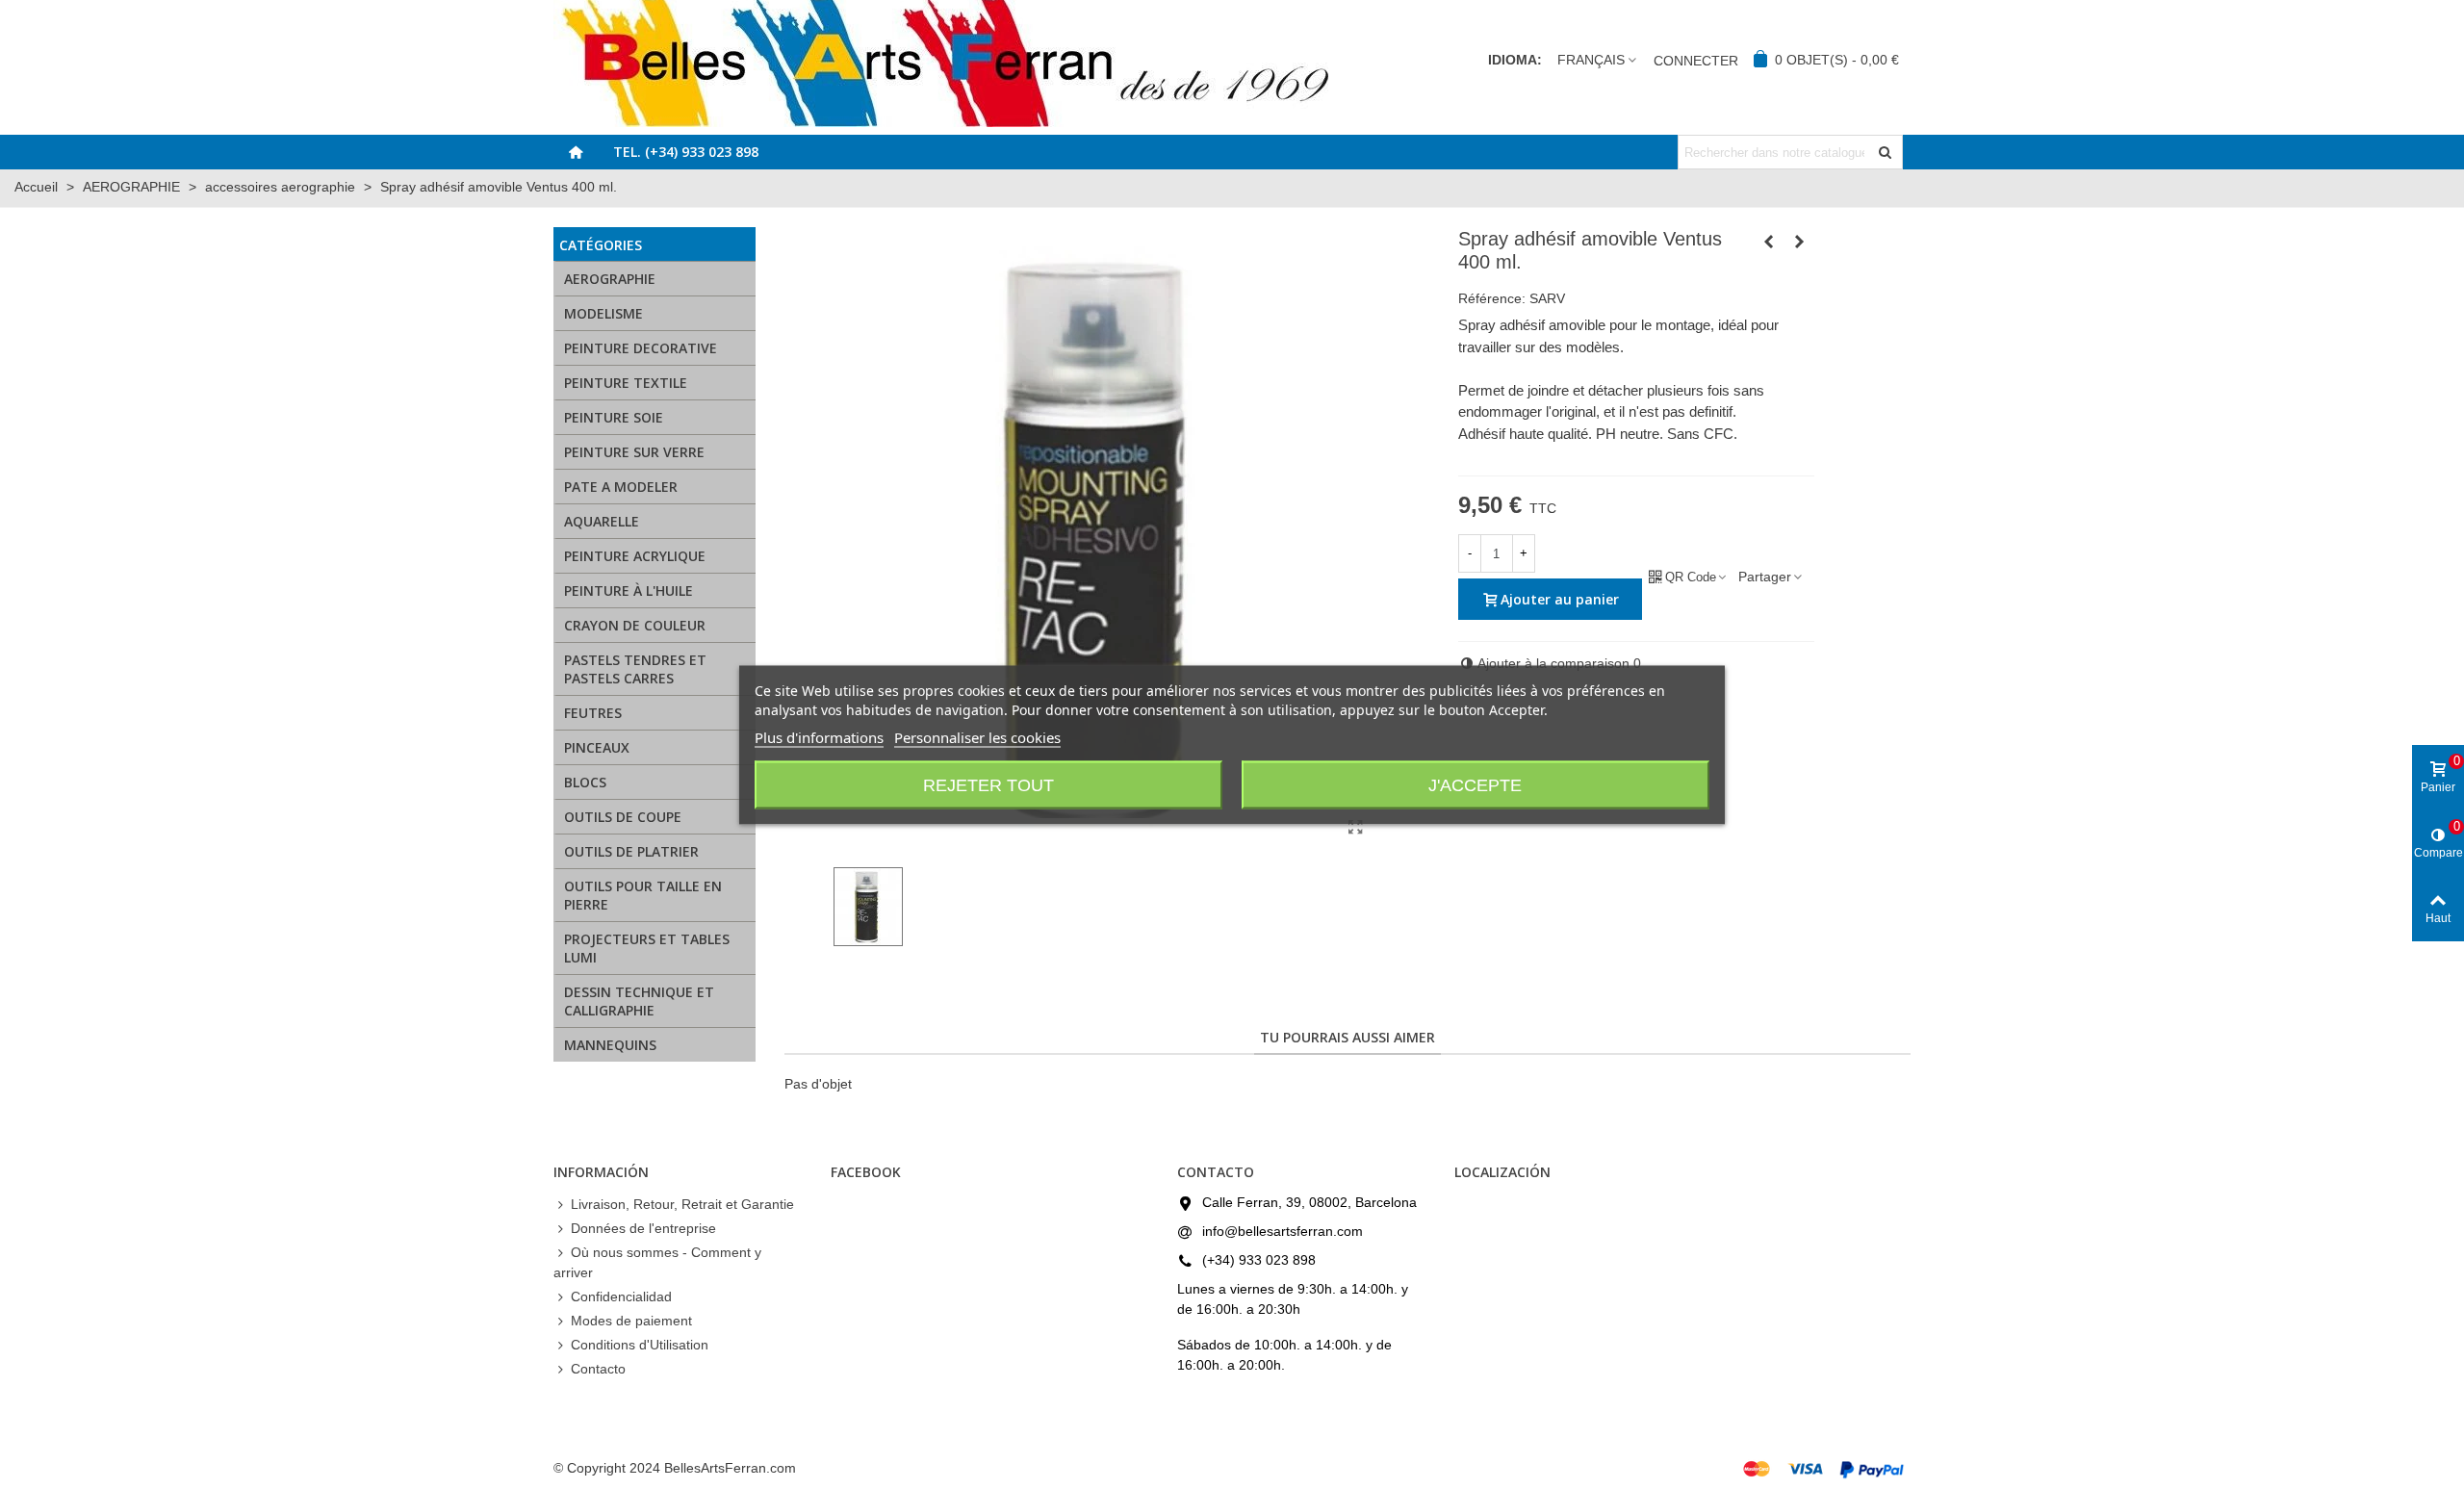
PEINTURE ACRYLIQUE (635, 556)
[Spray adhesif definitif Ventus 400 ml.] (1800, 242)
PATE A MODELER (621, 487)
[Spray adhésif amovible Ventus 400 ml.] (1356, 828)
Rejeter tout (988, 784)
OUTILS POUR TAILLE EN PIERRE (643, 895)
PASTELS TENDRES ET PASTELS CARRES (635, 669)
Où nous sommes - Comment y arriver (657, 1262)
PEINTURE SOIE (614, 417)
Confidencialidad (621, 1296)
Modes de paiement (631, 1321)
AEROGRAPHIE (610, 279)
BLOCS (585, 782)
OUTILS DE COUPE (623, 817)
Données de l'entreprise (643, 1228)
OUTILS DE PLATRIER (631, 851)
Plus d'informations (819, 736)
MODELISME (603, 313)
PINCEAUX (597, 747)
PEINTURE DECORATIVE (641, 348)
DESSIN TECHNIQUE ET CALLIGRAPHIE (639, 1001)
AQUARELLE (602, 521)
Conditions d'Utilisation (640, 1345)
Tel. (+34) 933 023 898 (686, 152)
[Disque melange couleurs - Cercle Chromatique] (1769, 242)
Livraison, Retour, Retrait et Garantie (682, 1204)
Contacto (598, 1369)
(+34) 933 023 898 (1259, 1260)
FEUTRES (593, 713)
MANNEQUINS (610, 1045)
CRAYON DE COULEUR (635, 625)
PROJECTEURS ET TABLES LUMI (647, 948)
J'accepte (1475, 784)
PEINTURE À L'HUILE (629, 590)
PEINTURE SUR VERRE (634, 452)
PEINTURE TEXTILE (626, 383)
